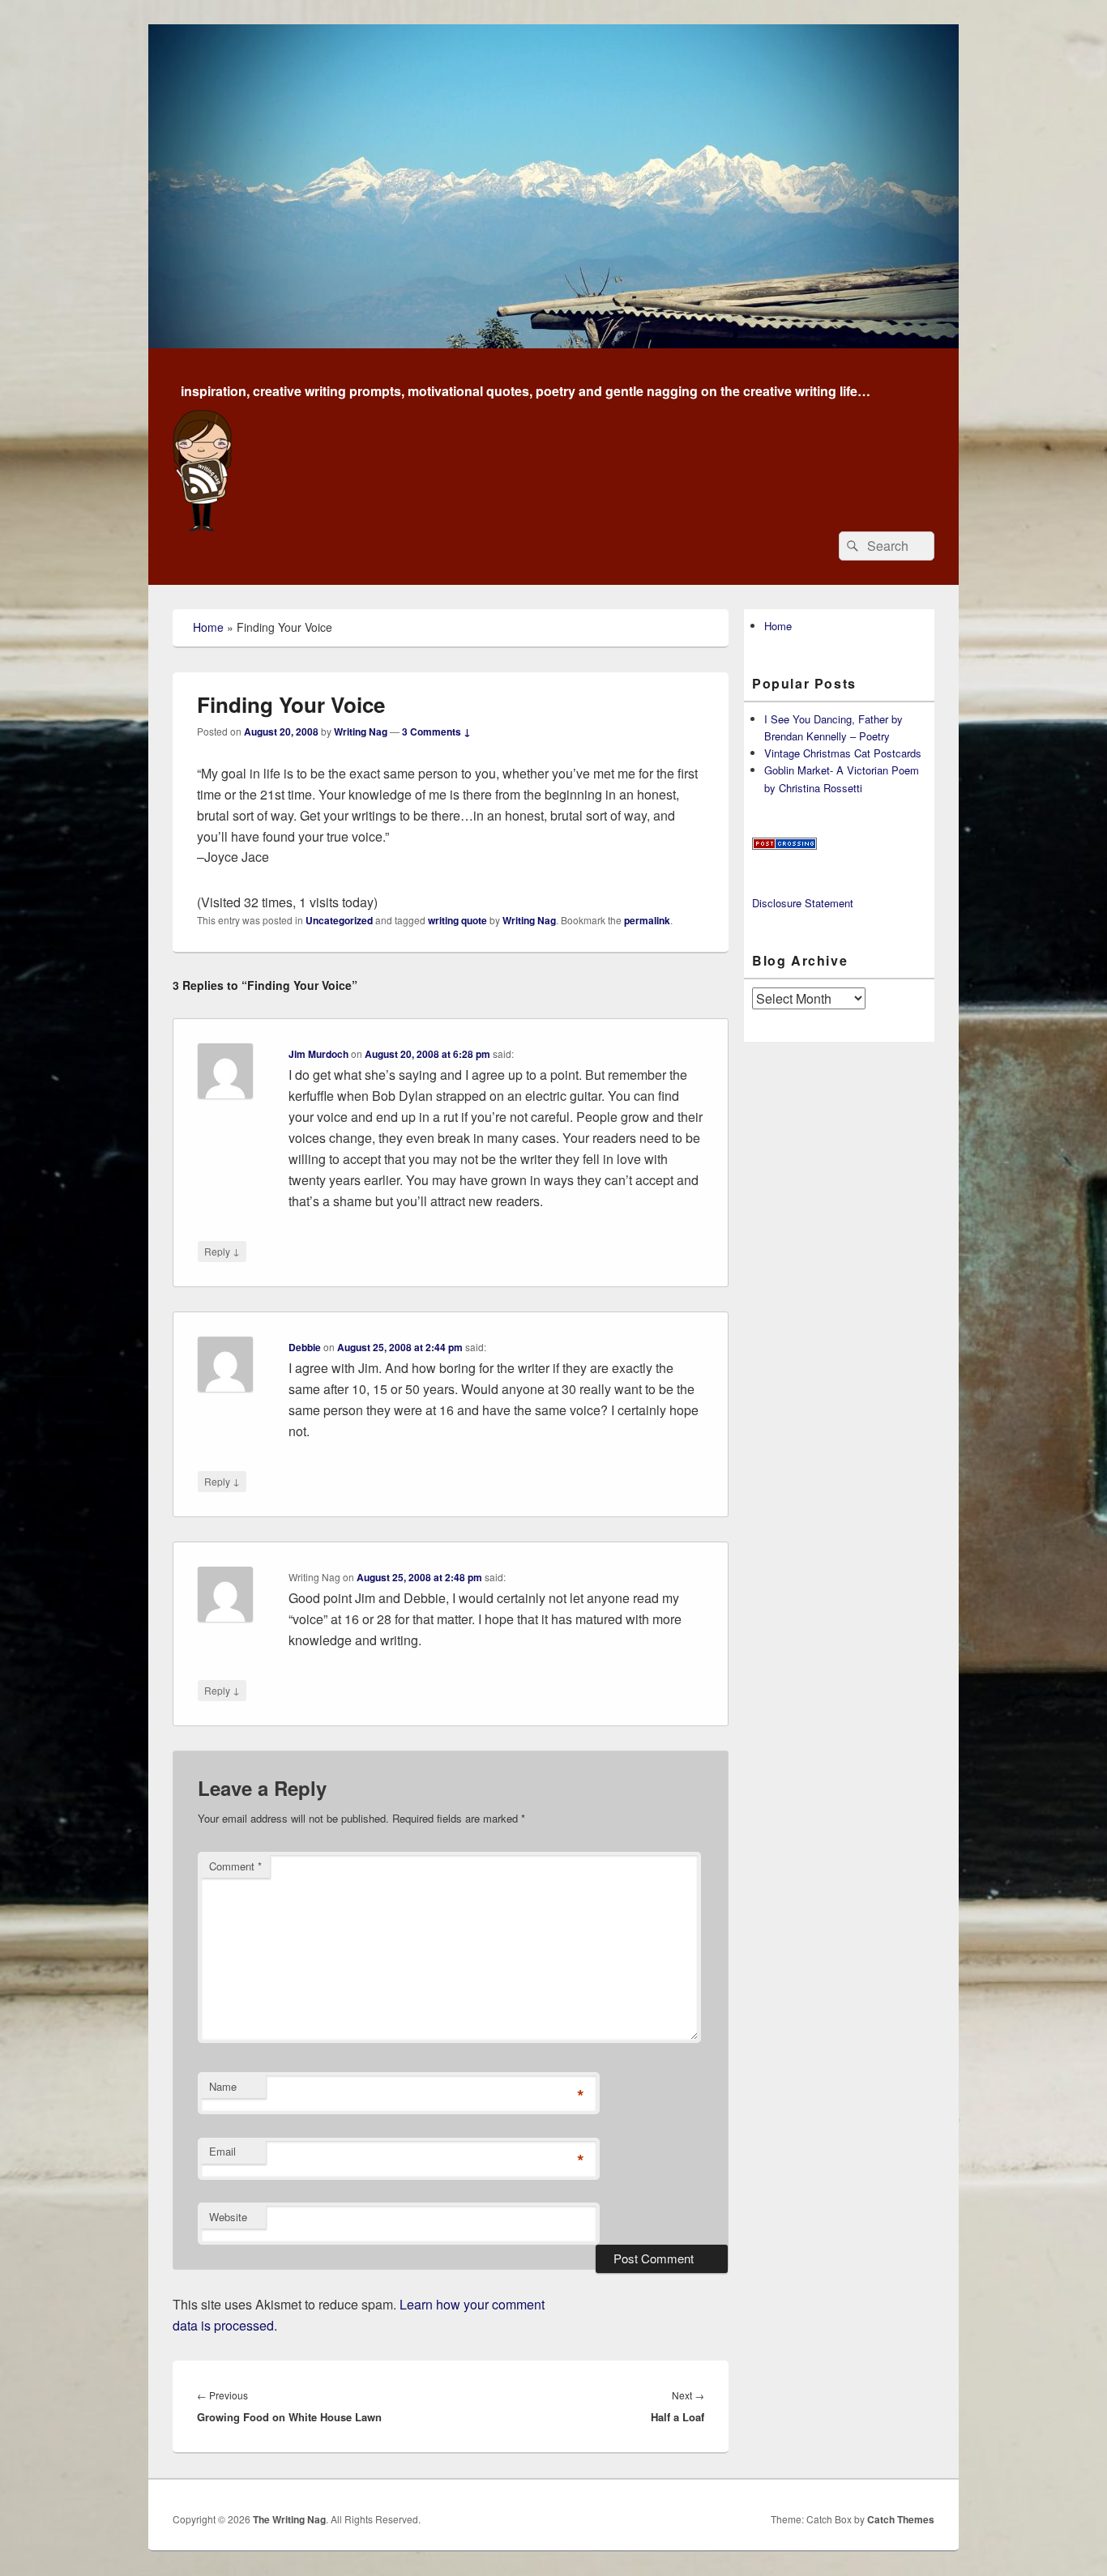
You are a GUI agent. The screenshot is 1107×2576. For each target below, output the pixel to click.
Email (222, 2151)
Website (228, 2217)
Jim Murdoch (318, 1054)
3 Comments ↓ (436, 731)
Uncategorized (339, 920)
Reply (222, 1251)
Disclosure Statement (803, 903)
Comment (235, 1866)
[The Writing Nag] (553, 343)
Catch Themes (901, 2519)
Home (208, 627)
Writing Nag (361, 731)
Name (223, 2086)
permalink (647, 920)
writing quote (457, 920)
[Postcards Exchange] (784, 845)
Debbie (305, 1347)
